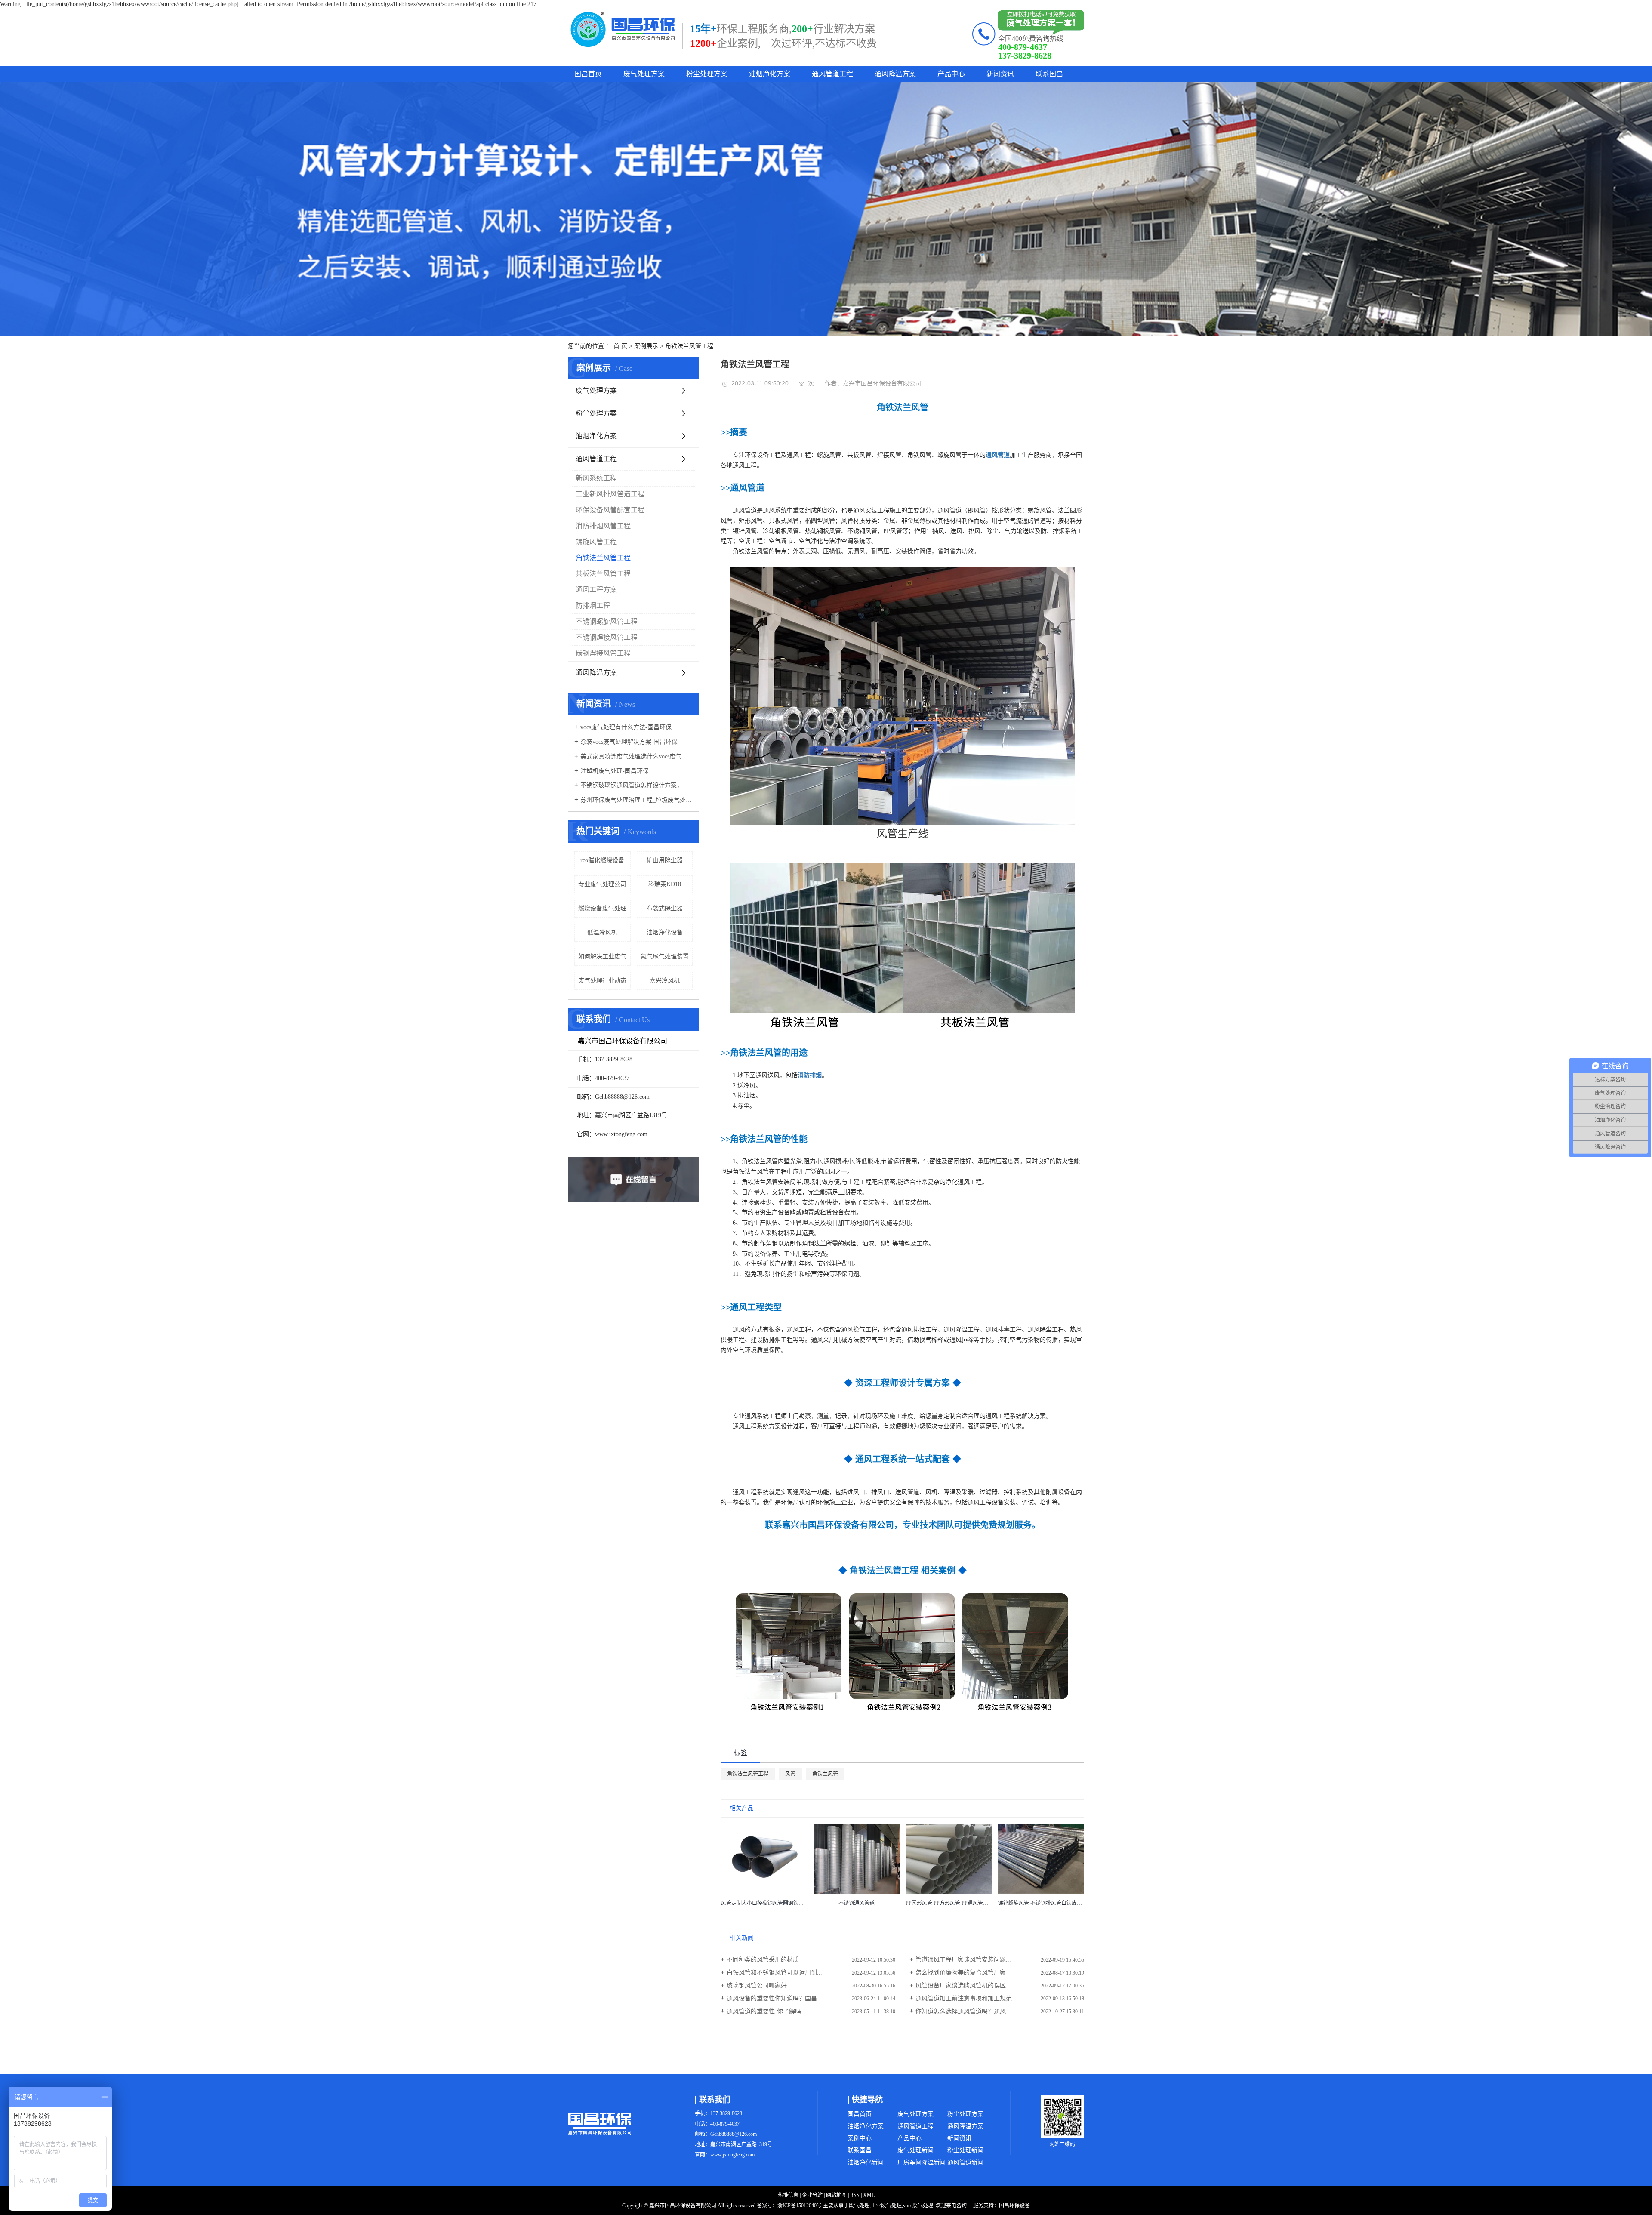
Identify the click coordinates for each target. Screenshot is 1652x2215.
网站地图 (836, 2195)
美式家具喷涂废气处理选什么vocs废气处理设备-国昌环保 (636, 756)
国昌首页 (588, 74)
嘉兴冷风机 (665, 981)
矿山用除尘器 (665, 860)
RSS (855, 2195)
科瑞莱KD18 (665, 884)
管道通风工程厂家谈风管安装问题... (963, 1960)
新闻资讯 (1000, 74)
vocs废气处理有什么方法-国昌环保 (626, 727)
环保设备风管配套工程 (610, 510)
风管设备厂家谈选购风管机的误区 (961, 1985)
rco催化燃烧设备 (602, 860)
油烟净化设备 (665, 932)
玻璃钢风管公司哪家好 (757, 1985)
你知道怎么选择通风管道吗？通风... (963, 2011)
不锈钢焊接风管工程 (607, 637)
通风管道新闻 (965, 2162)
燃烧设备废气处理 (602, 908)
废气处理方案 (644, 74)
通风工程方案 (596, 590)
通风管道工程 (832, 74)
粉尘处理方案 (707, 74)
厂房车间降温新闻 (922, 2162)
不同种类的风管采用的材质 (763, 1960)
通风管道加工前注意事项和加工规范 (964, 1998)
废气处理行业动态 (602, 981)
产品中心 (951, 74)
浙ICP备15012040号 (800, 2206)
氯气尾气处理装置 (665, 957)
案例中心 (860, 2138)
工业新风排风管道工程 (610, 494)
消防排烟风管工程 (603, 526)
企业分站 (812, 2195)
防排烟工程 (593, 605)
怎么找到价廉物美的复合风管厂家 (961, 1973)
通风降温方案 (895, 74)
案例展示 (646, 346)
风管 (790, 1774)
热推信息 (788, 2195)
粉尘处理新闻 (965, 2150)
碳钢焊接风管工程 (603, 653)
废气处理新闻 (915, 2150)
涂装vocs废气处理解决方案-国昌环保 (629, 742)
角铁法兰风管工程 (689, 346)
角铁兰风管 (825, 1774)
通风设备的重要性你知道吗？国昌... (774, 1998)
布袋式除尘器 (665, 908)
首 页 (620, 346)
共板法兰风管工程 (603, 574)
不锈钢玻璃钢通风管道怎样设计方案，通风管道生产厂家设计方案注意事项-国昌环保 (636, 785)
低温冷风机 (602, 932)
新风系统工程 (596, 478)
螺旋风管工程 (596, 542)
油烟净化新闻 (866, 2162)
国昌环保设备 (1014, 2206)
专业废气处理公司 (602, 884)
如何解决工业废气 (602, 957)
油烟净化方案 (770, 74)
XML (869, 2195)
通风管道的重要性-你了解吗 (764, 2011)
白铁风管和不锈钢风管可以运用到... (774, 1973)
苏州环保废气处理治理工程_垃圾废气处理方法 (636, 800)
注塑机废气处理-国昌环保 (615, 771)
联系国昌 (1049, 74)
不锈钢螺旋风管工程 (607, 621)
